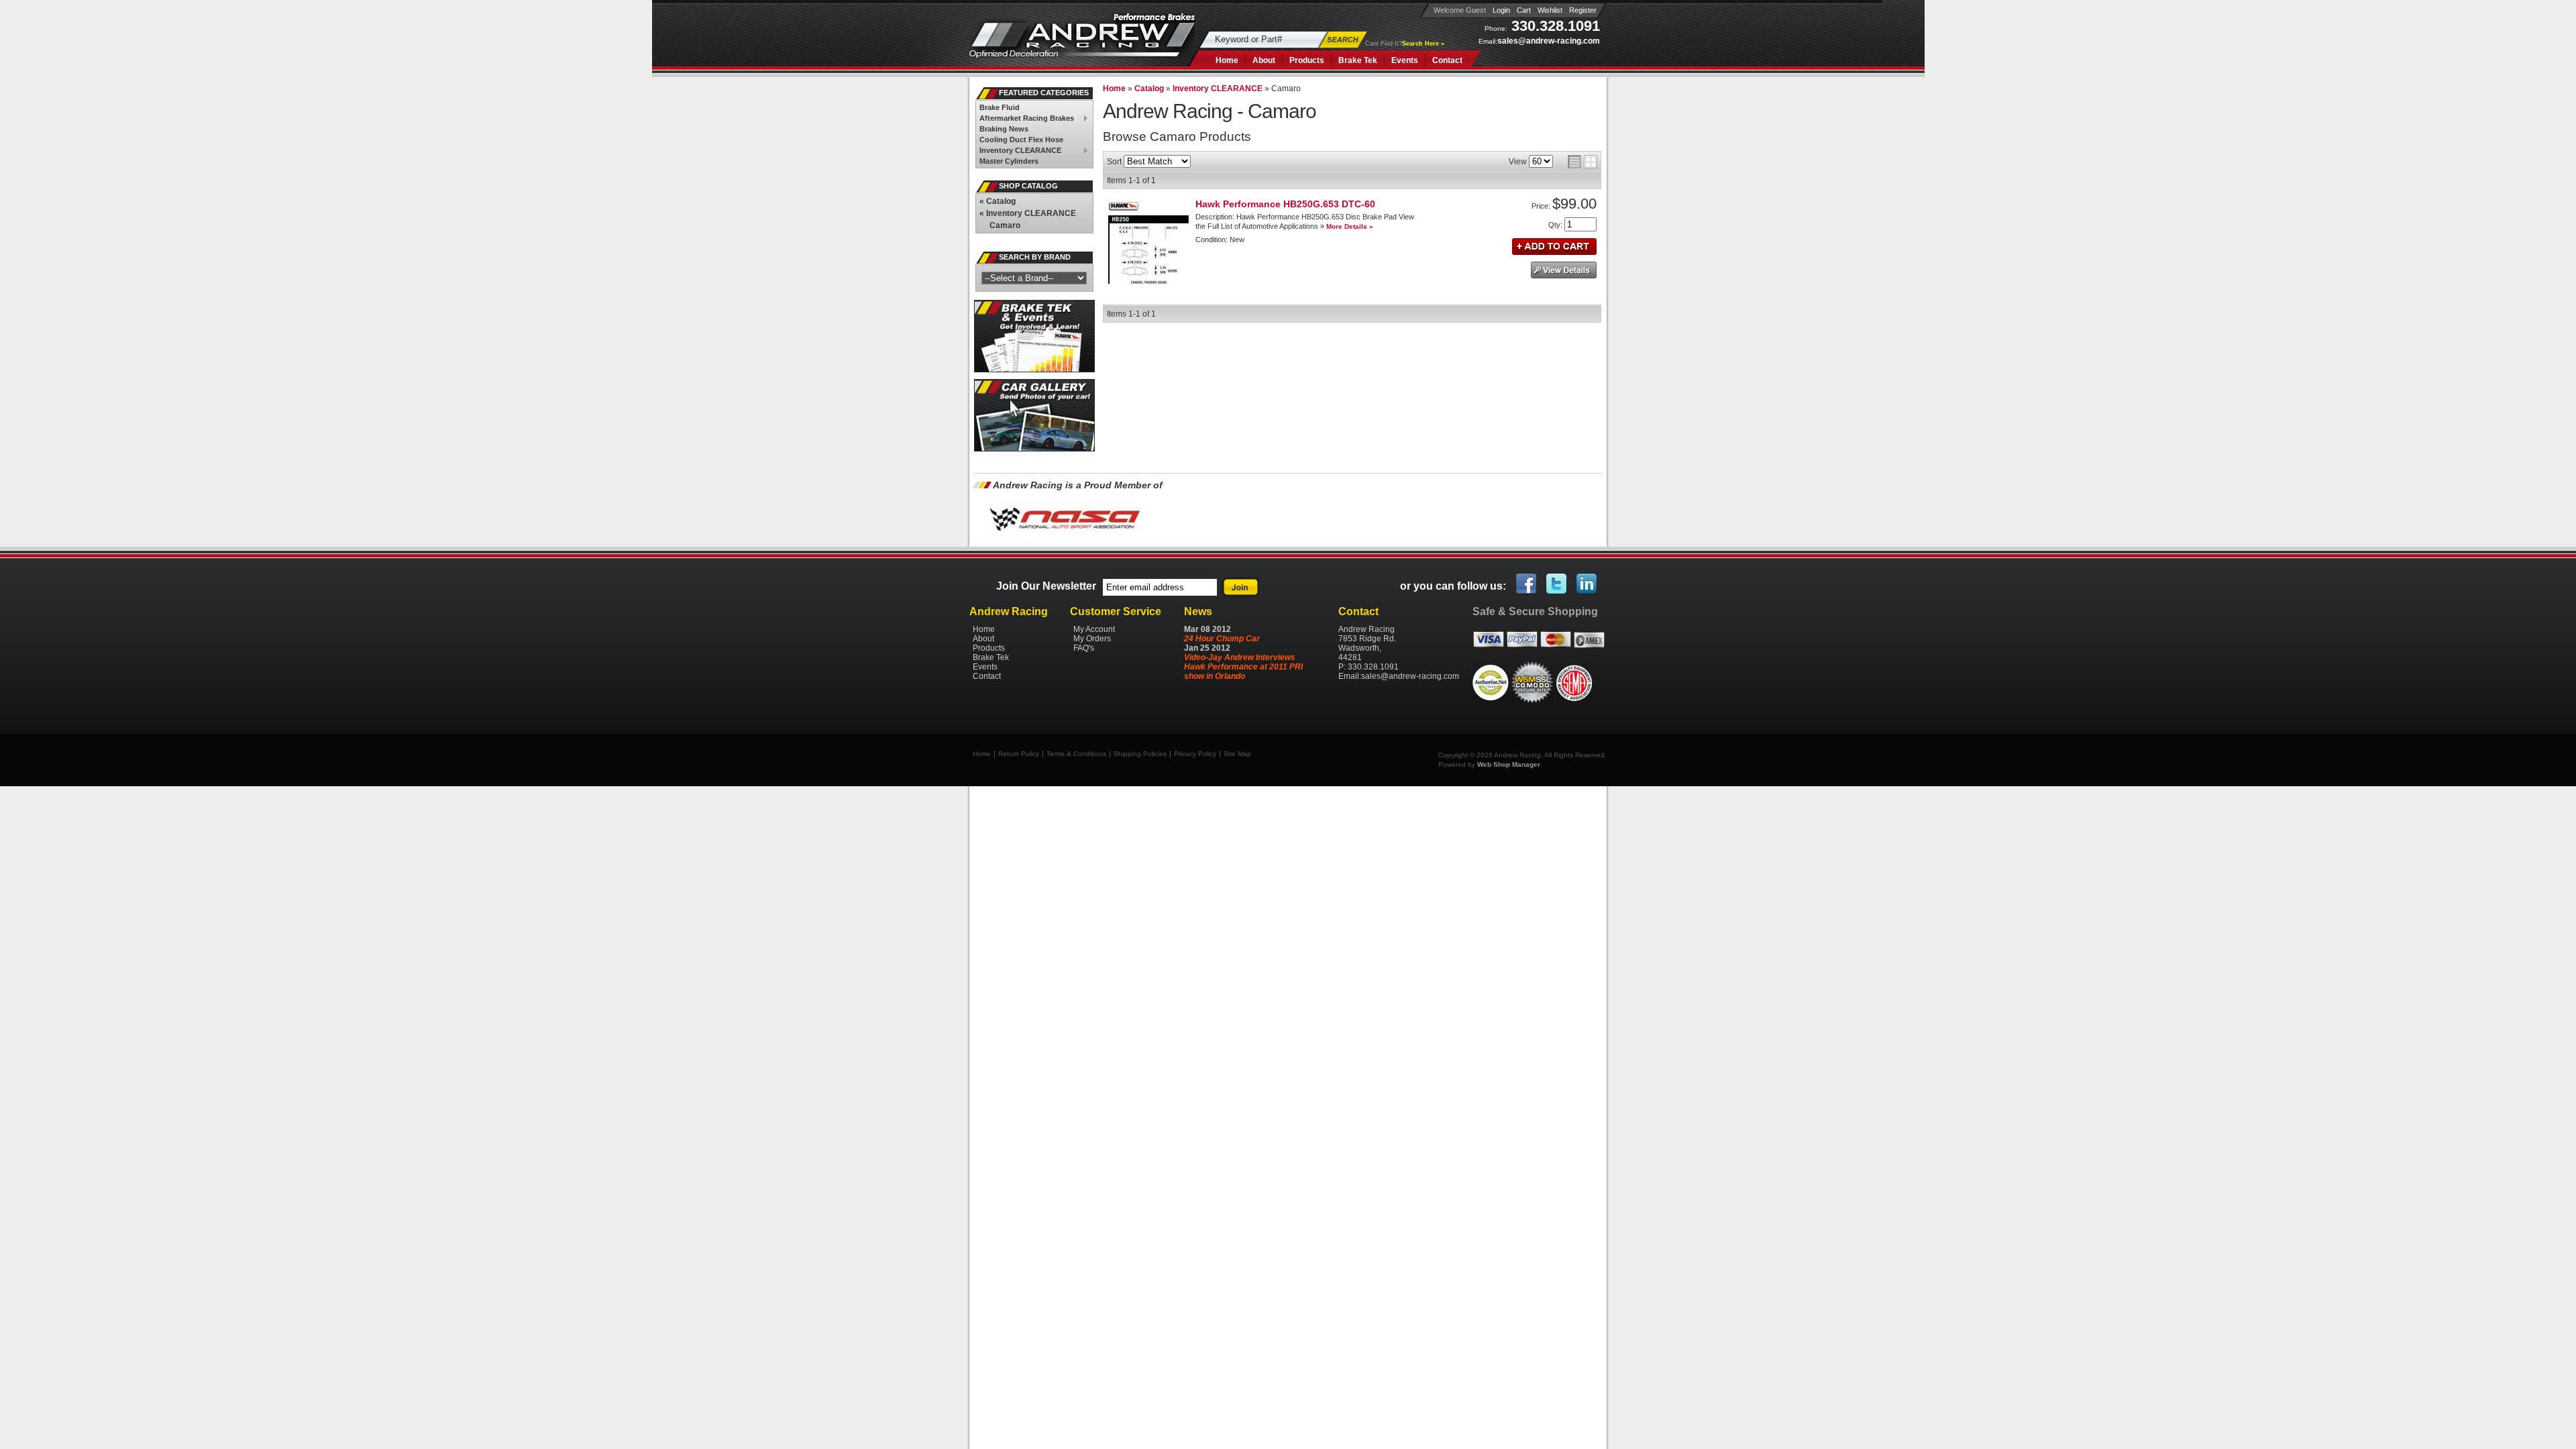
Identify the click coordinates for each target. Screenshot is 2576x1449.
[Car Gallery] (1035, 449)
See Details (1564, 270)
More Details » (1350, 226)
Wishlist (1550, 10)
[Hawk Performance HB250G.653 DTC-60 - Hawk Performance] (1124, 211)
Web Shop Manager (1509, 764)
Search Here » (1423, 44)
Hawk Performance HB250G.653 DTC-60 (1285, 204)
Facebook (1527, 584)
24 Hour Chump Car (1222, 639)
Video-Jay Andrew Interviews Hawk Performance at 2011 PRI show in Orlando (1243, 667)
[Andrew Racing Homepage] (1082, 43)
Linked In (1587, 584)
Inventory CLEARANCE (1028, 213)
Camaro (1005, 225)
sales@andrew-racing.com (1549, 41)
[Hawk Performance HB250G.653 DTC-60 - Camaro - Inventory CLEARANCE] (1148, 283)
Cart (1524, 10)
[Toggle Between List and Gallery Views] (1582, 162)
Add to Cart (1554, 247)
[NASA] (1064, 539)
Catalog (998, 201)
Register (1583, 10)
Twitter (1557, 584)
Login (1501, 10)
